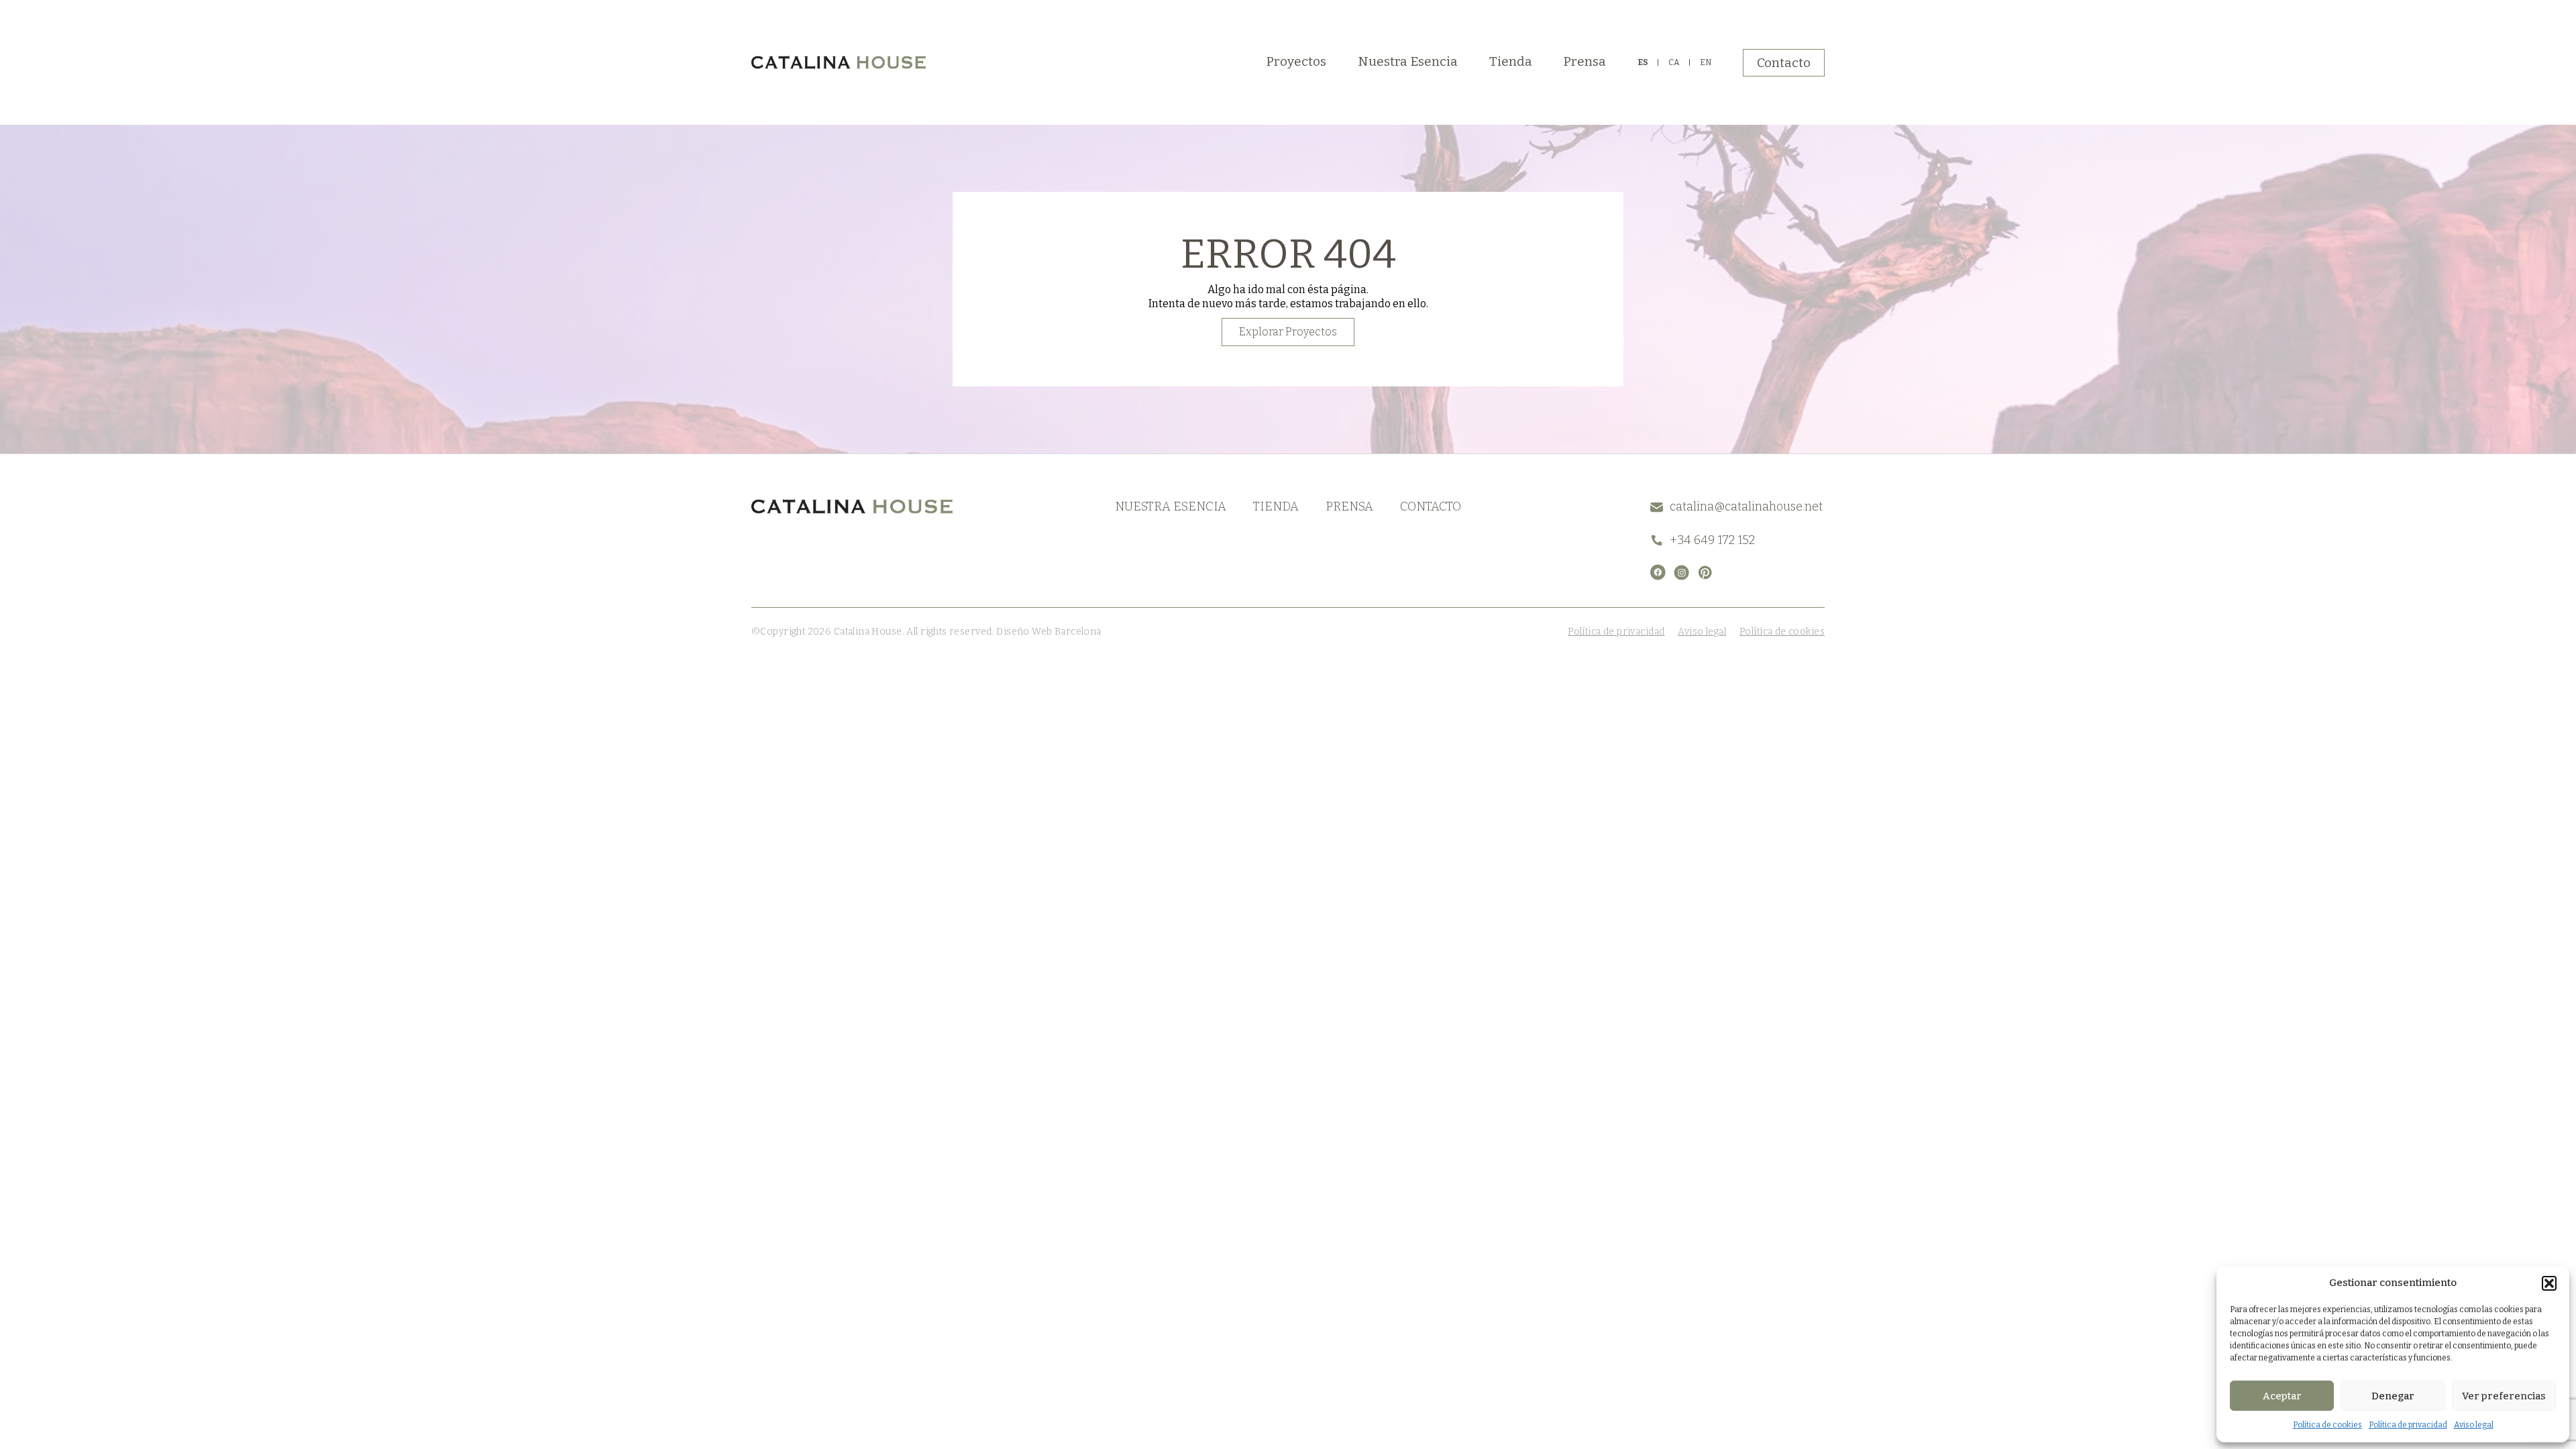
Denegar (2393, 1396)
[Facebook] (1658, 572)
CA (1674, 62)
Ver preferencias (2504, 1396)
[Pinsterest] (1705, 573)
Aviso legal (2474, 1425)
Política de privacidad (2408, 1425)
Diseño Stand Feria (1145, 632)
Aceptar (2282, 1396)
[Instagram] (1681, 573)
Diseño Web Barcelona (1048, 632)
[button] (2549, 1283)
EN (1706, 62)
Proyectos (1296, 61)
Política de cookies (2327, 1425)
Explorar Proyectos (1288, 332)
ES (1643, 62)
